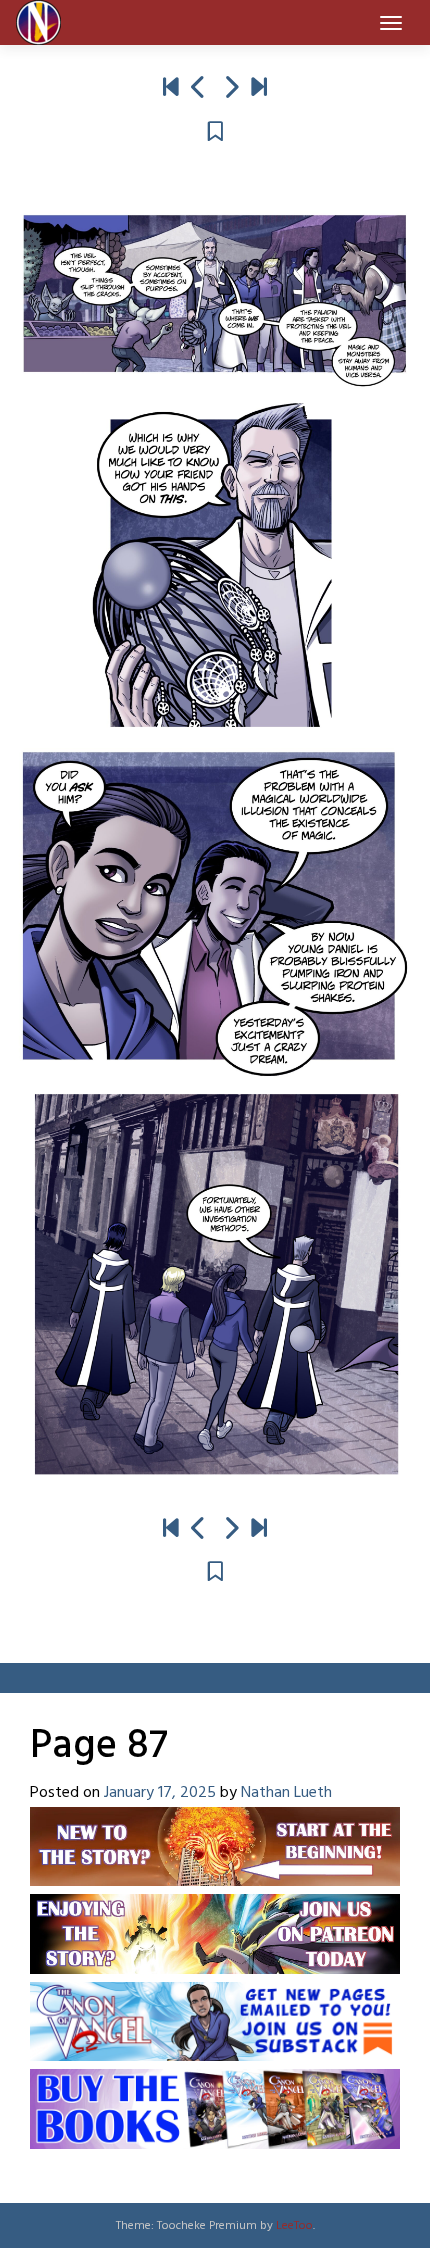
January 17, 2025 (160, 1793)
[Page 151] (259, 89)
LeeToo (294, 2226)
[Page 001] (171, 89)
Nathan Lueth (286, 1793)
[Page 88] (231, 89)
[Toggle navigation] (391, 23)
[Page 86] (199, 89)
